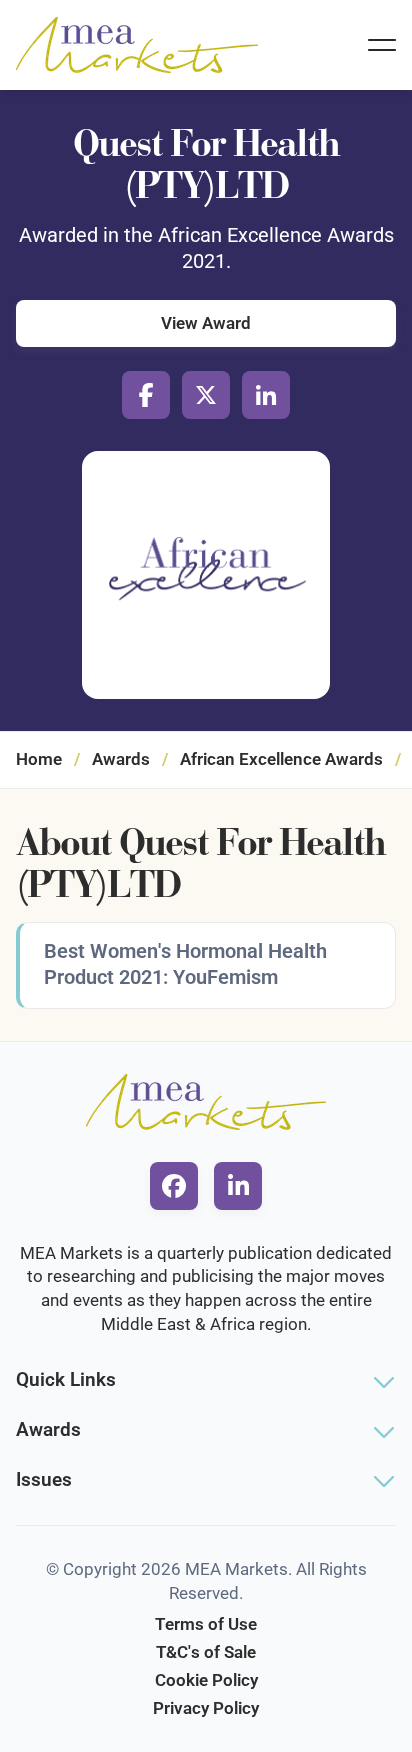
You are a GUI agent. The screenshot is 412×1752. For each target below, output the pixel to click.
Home (39, 759)
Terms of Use (206, 1624)
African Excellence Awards (281, 759)
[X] (206, 395)
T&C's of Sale (206, 1652)
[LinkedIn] (266, 395)
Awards (121, 759)
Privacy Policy (206, 1708)
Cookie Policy (206, 1680)
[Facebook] (146, 395)
